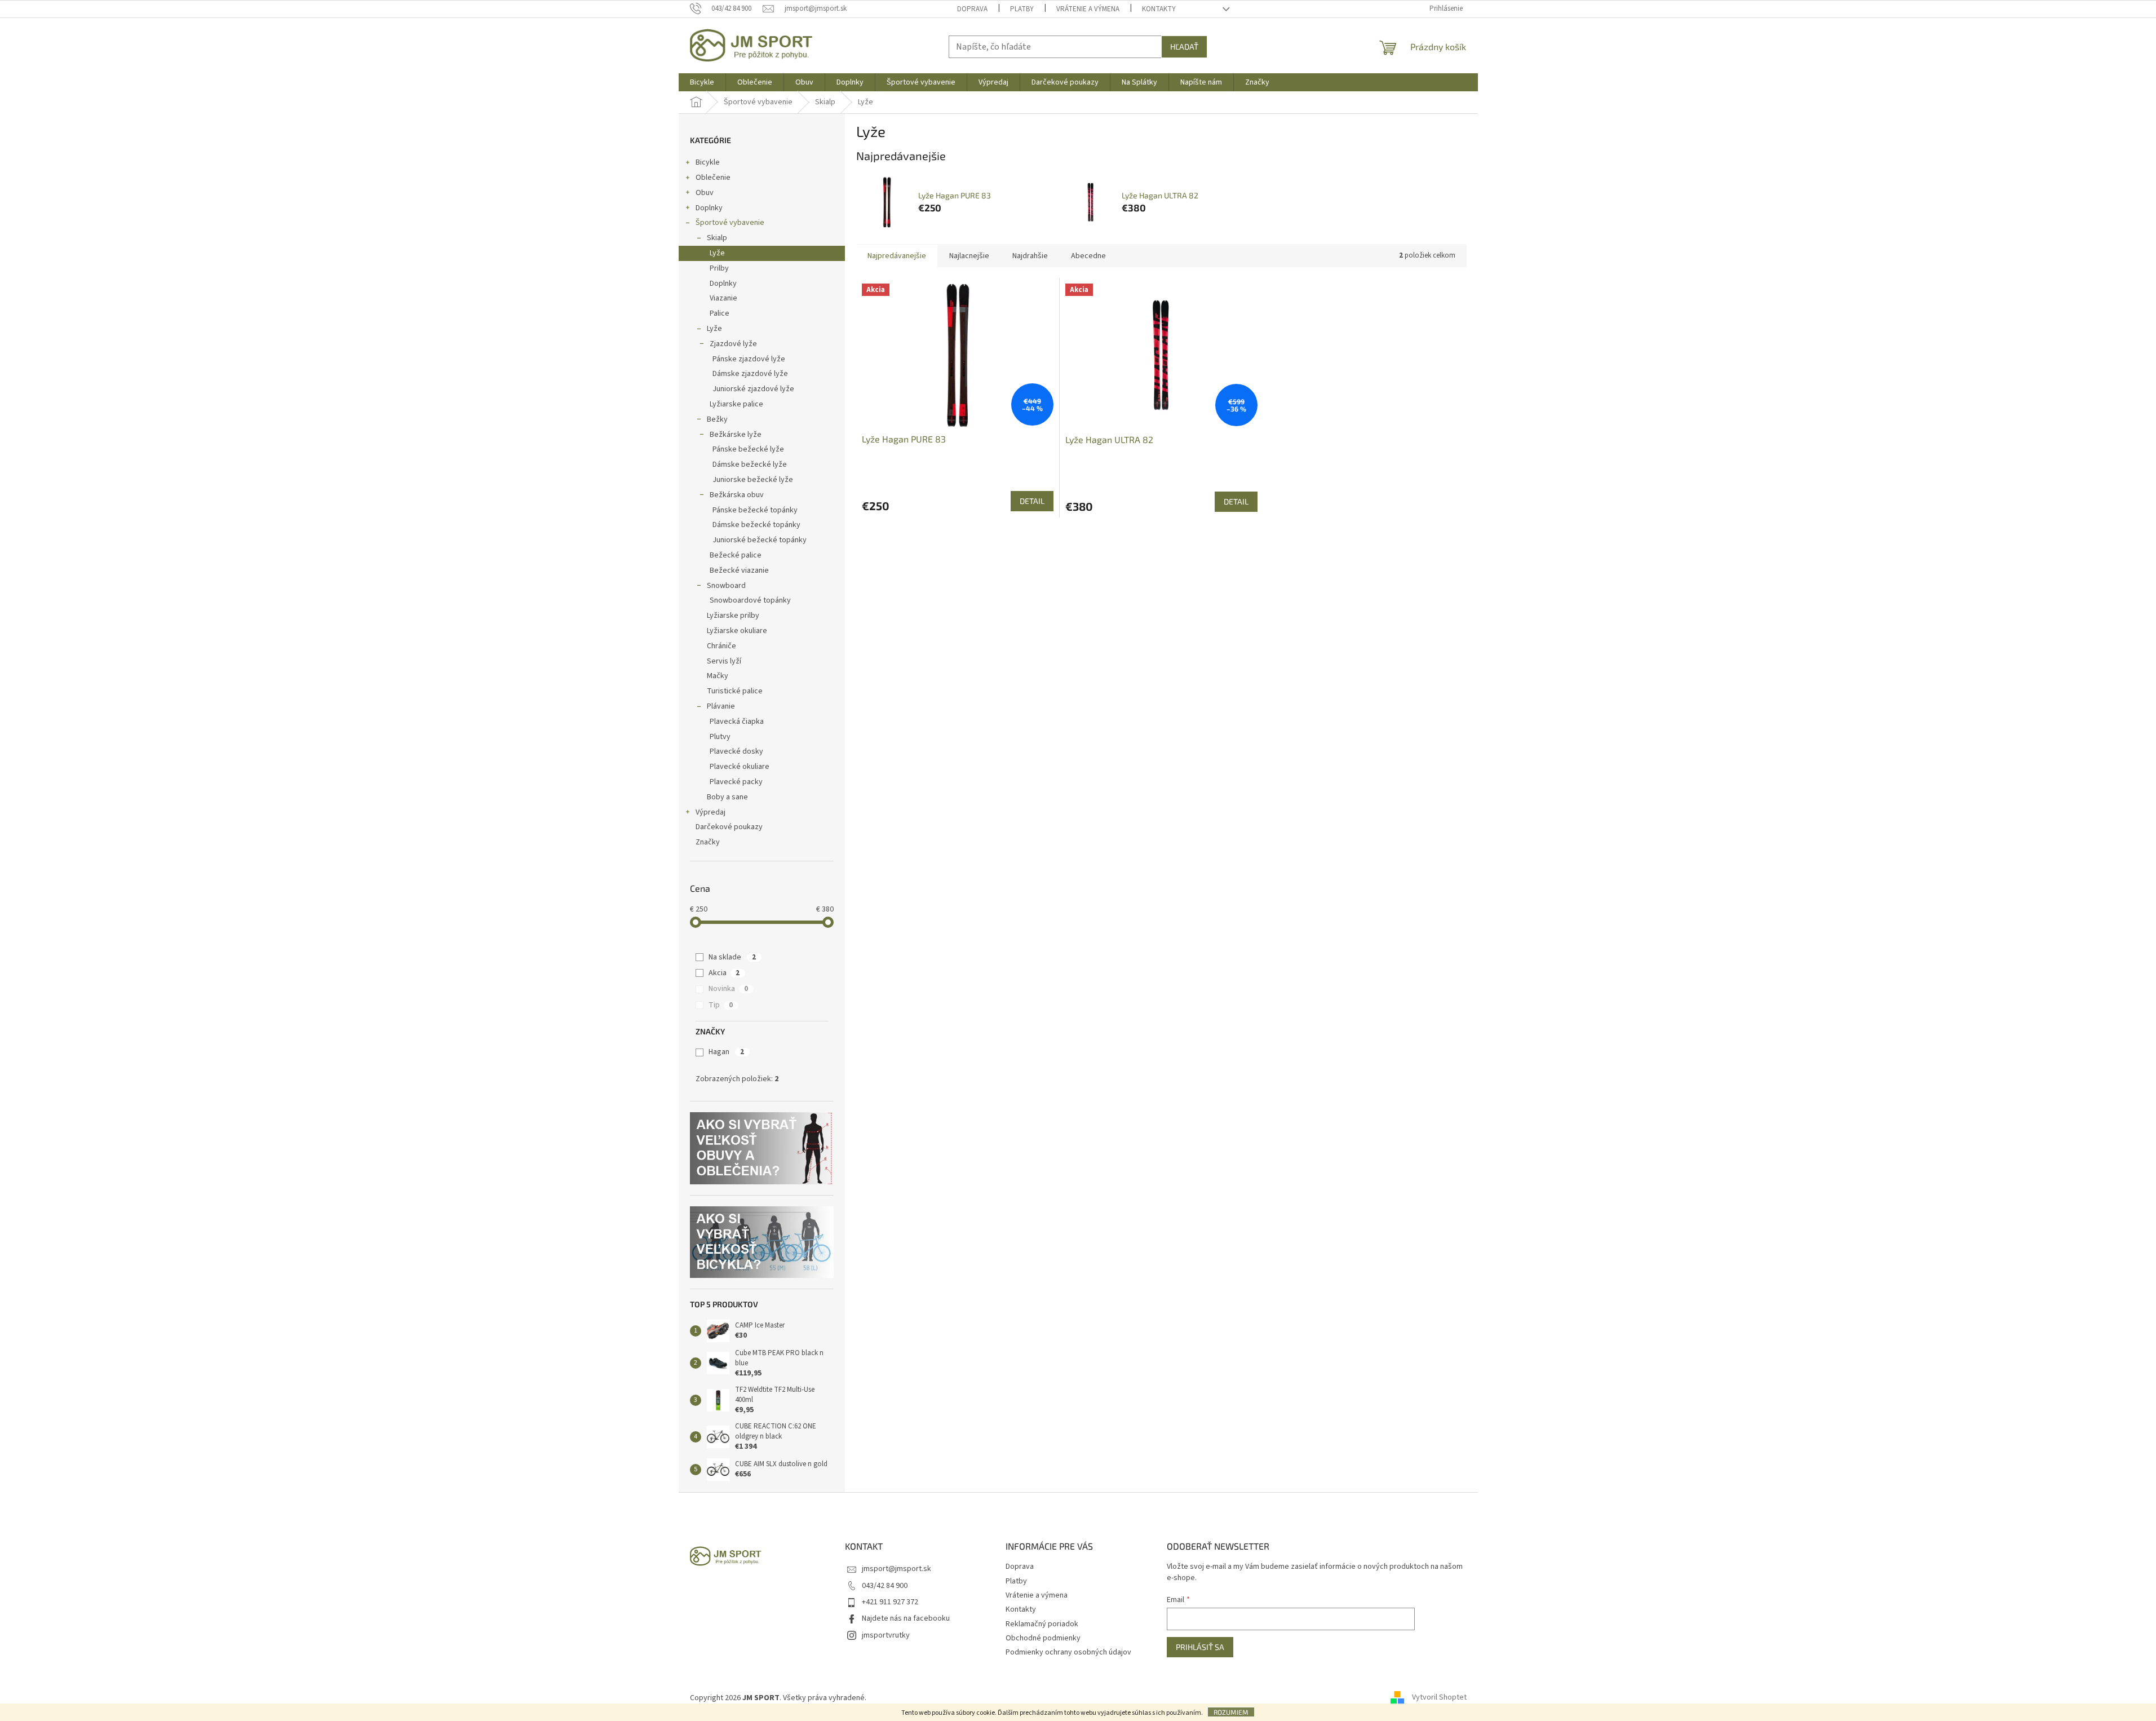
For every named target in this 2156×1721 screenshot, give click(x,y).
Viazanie (723, 298)
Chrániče (721, 646)
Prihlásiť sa (1200, 1647)
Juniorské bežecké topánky (760, 540)
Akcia (724, 973)
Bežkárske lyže (736, 435)
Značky (708, 842)
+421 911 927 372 (890, 1602)
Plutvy (720, 737)
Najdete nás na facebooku (906, 1618)
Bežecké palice (736, 555)
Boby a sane (727, 797)
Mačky (718, 676)
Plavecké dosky (736, 751)
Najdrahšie (1030, 256)
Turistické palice (735, 691)
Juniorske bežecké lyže (753, 480)
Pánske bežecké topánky (755, 510)
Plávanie (721, 706)
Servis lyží (724, 661)
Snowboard (726, 586)
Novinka (728, 989)
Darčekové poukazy (729, 827)
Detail (1032, 501)
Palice (720, 313)
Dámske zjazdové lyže (750, 374)
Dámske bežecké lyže (750, 464)
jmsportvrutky (886, 1635)
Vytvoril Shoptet (1439, 1698)
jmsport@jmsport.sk (897, 1569)
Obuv (705, 193)
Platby (1022, 9)
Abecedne (1088, 256)
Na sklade (732, 957)
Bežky (717, 419)
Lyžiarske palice (736, 404)
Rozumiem (1231, 1712)
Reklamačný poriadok (1042, 1624)
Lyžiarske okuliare (737, 631)
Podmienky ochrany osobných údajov (1068, 1652)
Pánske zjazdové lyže (749, 359)
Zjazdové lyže (733, 344)
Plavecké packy (736, 782)
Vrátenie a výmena (1088, 9)
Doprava (972, 9)
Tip (721, 1005)
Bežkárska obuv (737, 495)
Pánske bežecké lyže (748, 449)
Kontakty (1159, 9)
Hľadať (1184, 47)
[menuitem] (702, 82)
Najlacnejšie (969, 256)
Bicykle (708, 162)
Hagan (726, 1052)
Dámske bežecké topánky (756, 525)
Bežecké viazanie (739, 570)
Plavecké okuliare (740, 767)
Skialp (717, 238)
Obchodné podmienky (1043, 1638)
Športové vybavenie (730, 223)
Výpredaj (710, 812)
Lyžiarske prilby (733, 616)
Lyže (717, 253)
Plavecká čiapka (737, 722)
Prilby (719, 268)
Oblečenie (713, 178)
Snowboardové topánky (750, 600)
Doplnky (709, 208)
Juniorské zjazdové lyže (753, 389)
